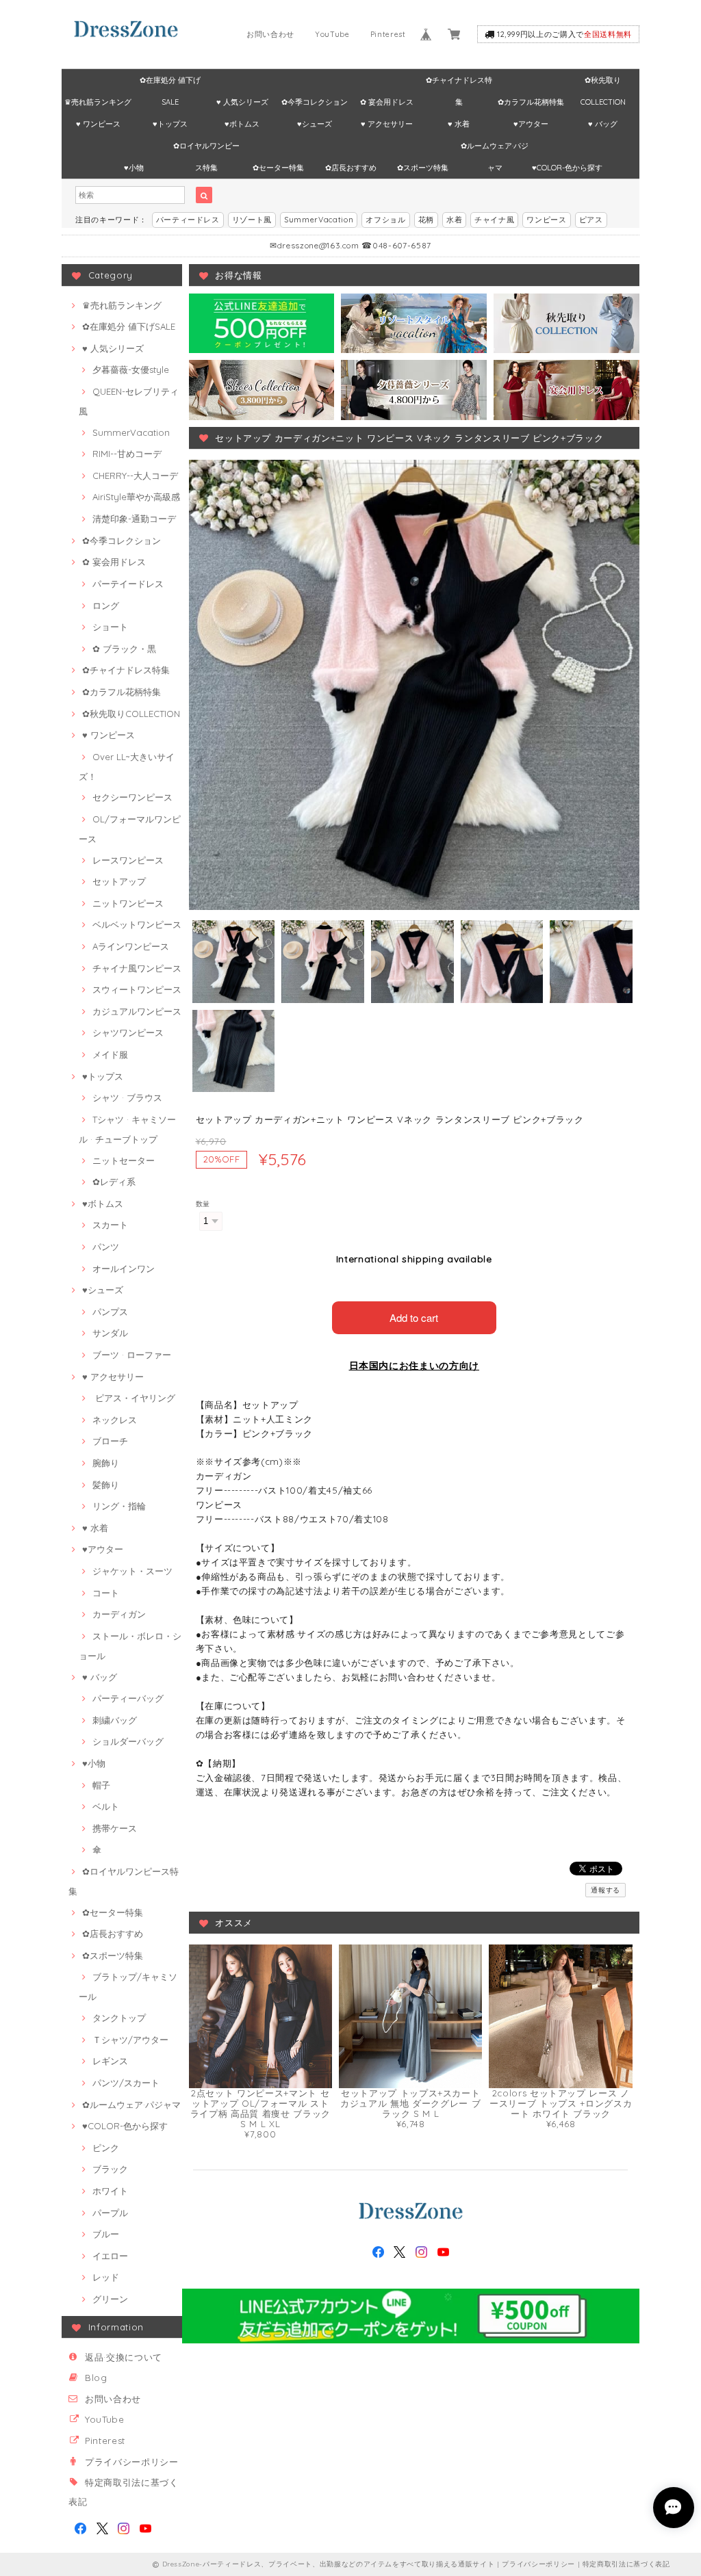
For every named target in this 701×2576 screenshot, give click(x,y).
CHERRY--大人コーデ (135, 476)
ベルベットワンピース (137, 924)
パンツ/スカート (126, 2083)
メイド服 (110, 1054)
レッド (106, 2277)
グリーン (110, 2299)
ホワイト (110, 2191)
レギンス (110, 2061)
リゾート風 (252, 220)
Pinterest (388, 34)
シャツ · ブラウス (127, 1097)
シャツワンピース (128, 1032)
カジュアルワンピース (137, 1011)
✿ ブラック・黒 (124, 649)
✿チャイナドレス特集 (459, 83)
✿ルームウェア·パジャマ (495, 149)
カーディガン (119, 1614)
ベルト (106, 1806)
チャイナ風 (494, 220)
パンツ (106, 1247)
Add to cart (414, 1317)
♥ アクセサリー (387, 124)
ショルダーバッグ (128, 1741)
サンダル (110, 1333)
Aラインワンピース (131, 946)
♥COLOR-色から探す (567, 168)
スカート (110, 1225)
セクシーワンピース (132, 797)
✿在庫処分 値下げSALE (170, 83)
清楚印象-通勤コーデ (134, 519)
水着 (454, 220)
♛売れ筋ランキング (98, 102)
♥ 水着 (459, 124)
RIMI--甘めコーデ (127, 454)
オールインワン (124, 1269)
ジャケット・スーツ (132, 1571)
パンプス (110, 1312)
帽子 (101, 1785)
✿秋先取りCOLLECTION (603, 83)
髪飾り (106, 1485)
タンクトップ (119, 2018)
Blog (96, 2378)
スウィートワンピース (137, 989)
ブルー (106, 2234)
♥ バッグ (603, 124)
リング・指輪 (119, 1506)
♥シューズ (315, 124)
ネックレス (115, 1420)
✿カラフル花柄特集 (531, 102)
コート (106, 1593)
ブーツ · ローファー (132, 1355)
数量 (203, 1204)
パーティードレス (188, 220)
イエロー (110, 2256)
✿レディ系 (114, 1182)
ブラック (110, 2169)
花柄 (426, 220)
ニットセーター (124, 1160)
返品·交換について (124, 2357)
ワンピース (546, 220)
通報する (606, 1890)
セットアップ (119, 881)
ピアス (591, 220)
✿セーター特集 (278, 168)
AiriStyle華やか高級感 (136, 497)
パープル (110, 2213)
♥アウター (531, 124)
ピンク (106, 2148)
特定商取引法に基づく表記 (626, 2564)
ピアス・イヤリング (134, 1398)
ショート (110, 627)
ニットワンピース (128, 903)
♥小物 (134, 168)
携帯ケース (115, 1828)
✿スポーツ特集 (423, 168)
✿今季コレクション (315, 102)
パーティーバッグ (128, 1698)
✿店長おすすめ (351, 168)
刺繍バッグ (115, 1720)
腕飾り (106, 1463)
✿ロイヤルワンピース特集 (206, 149)
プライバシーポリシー (132, 2462)
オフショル (385, 220)
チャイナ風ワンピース (137, 968)
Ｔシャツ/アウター (130, 2040)
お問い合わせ (270, 34)
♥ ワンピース (98, 124)
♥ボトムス (242, 124)
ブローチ (110, 1441)
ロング (106, 606)
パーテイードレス (128, 584)
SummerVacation (319, 220)
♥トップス (170, 124)
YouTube (332, 34)
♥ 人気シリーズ (242, 102)
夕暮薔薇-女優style (131, 369)
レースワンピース (128, 860)
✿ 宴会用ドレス (387, 102)
